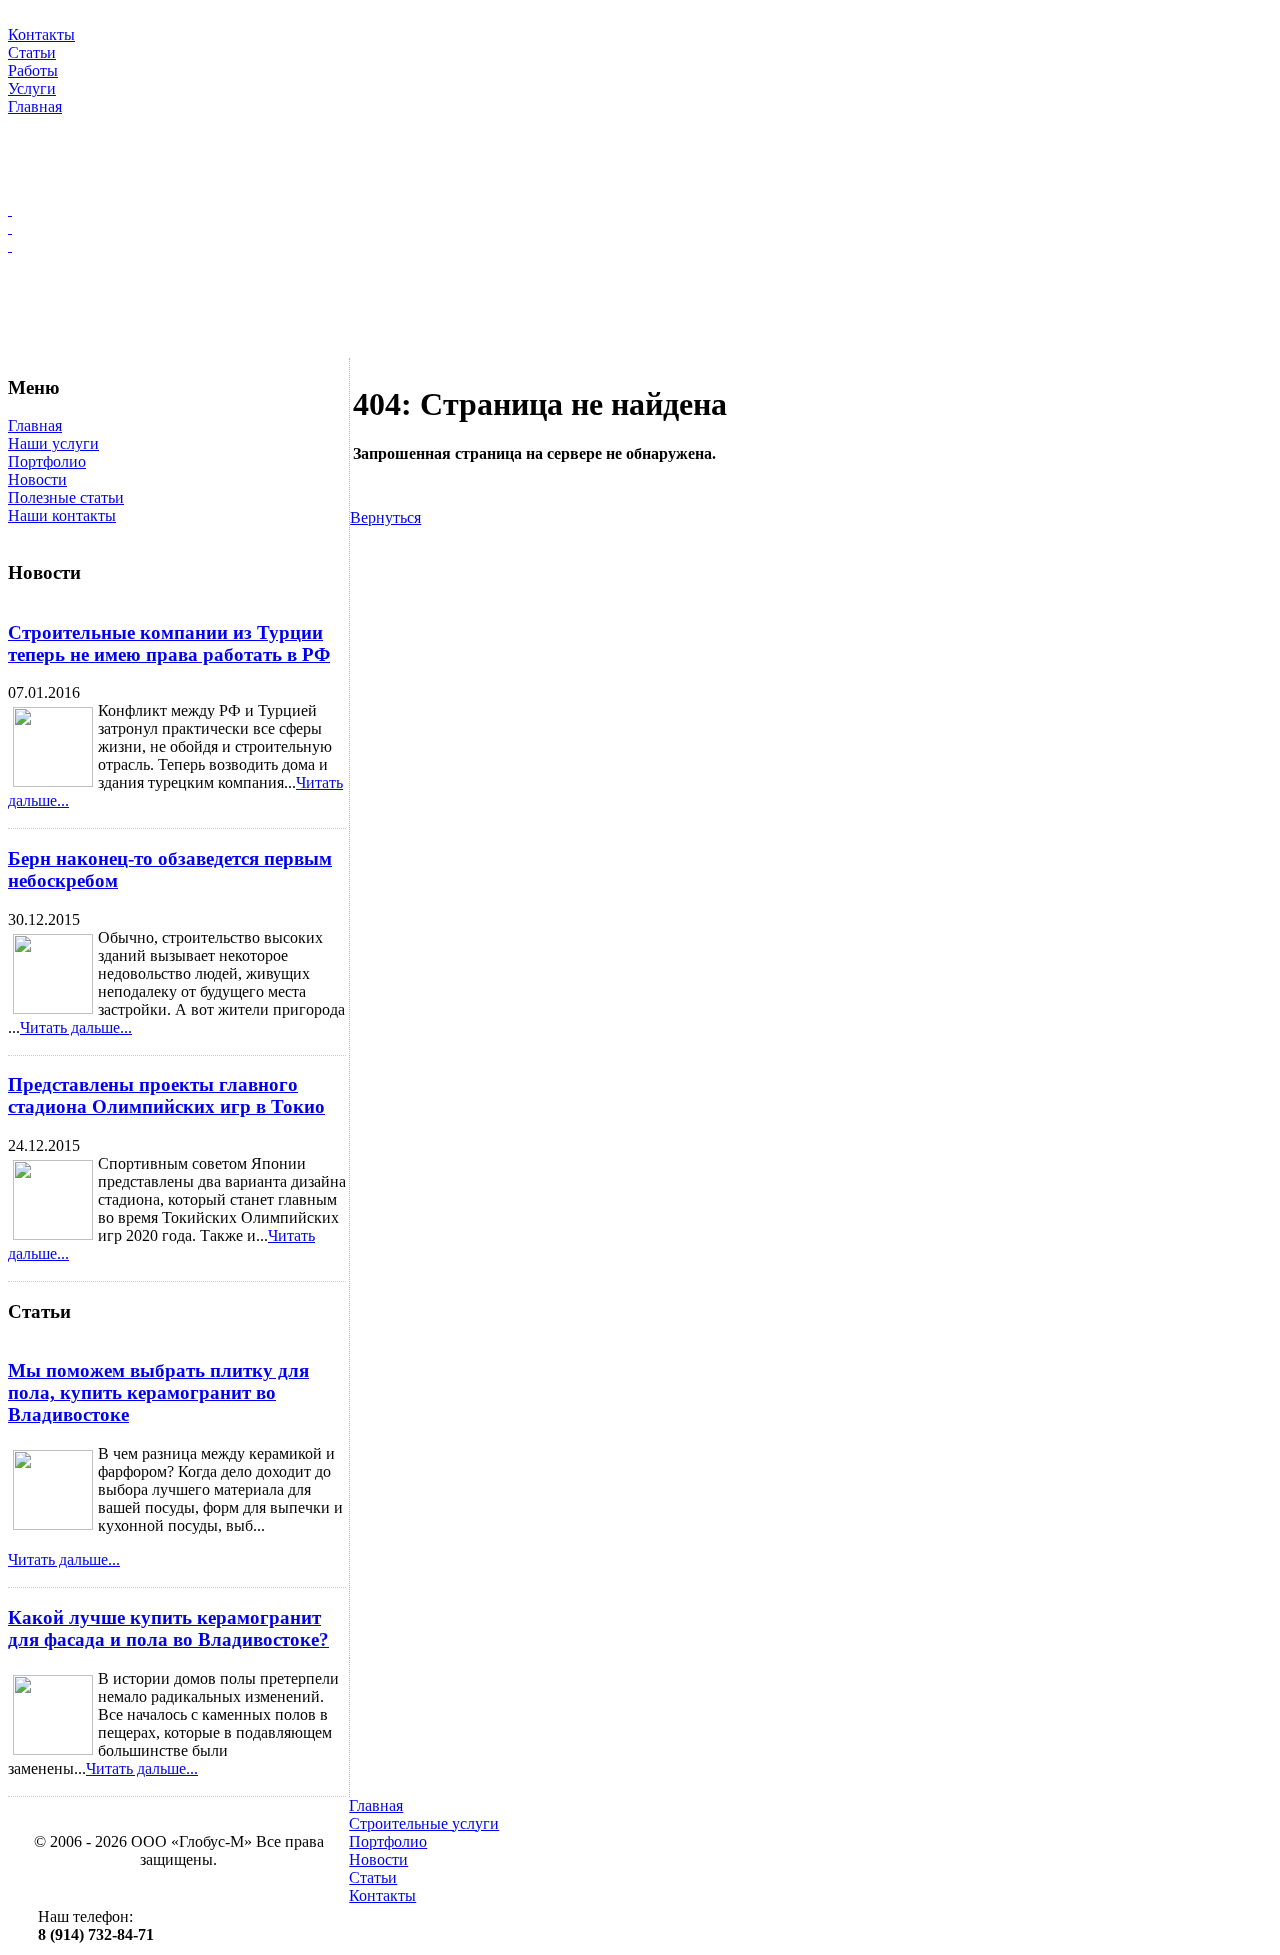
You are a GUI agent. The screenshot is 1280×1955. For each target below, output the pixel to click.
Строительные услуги (424, 1823)
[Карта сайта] (640, 228)
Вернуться (385, 517)
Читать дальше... (76, 1027)
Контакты (382, 1895)
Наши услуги (53, 443)
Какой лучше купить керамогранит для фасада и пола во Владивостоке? (168, 1628)
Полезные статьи (66, 497)
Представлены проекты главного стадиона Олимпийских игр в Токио (166, 1095)
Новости (37, 479)
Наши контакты (62, 515)
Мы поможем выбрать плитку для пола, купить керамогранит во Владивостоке (158, 1392)
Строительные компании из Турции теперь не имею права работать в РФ (169, 643)
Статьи (373, 1877)
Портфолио (47, 461)
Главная (35, 425)
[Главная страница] (640, 210)
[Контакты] (640, 246)
